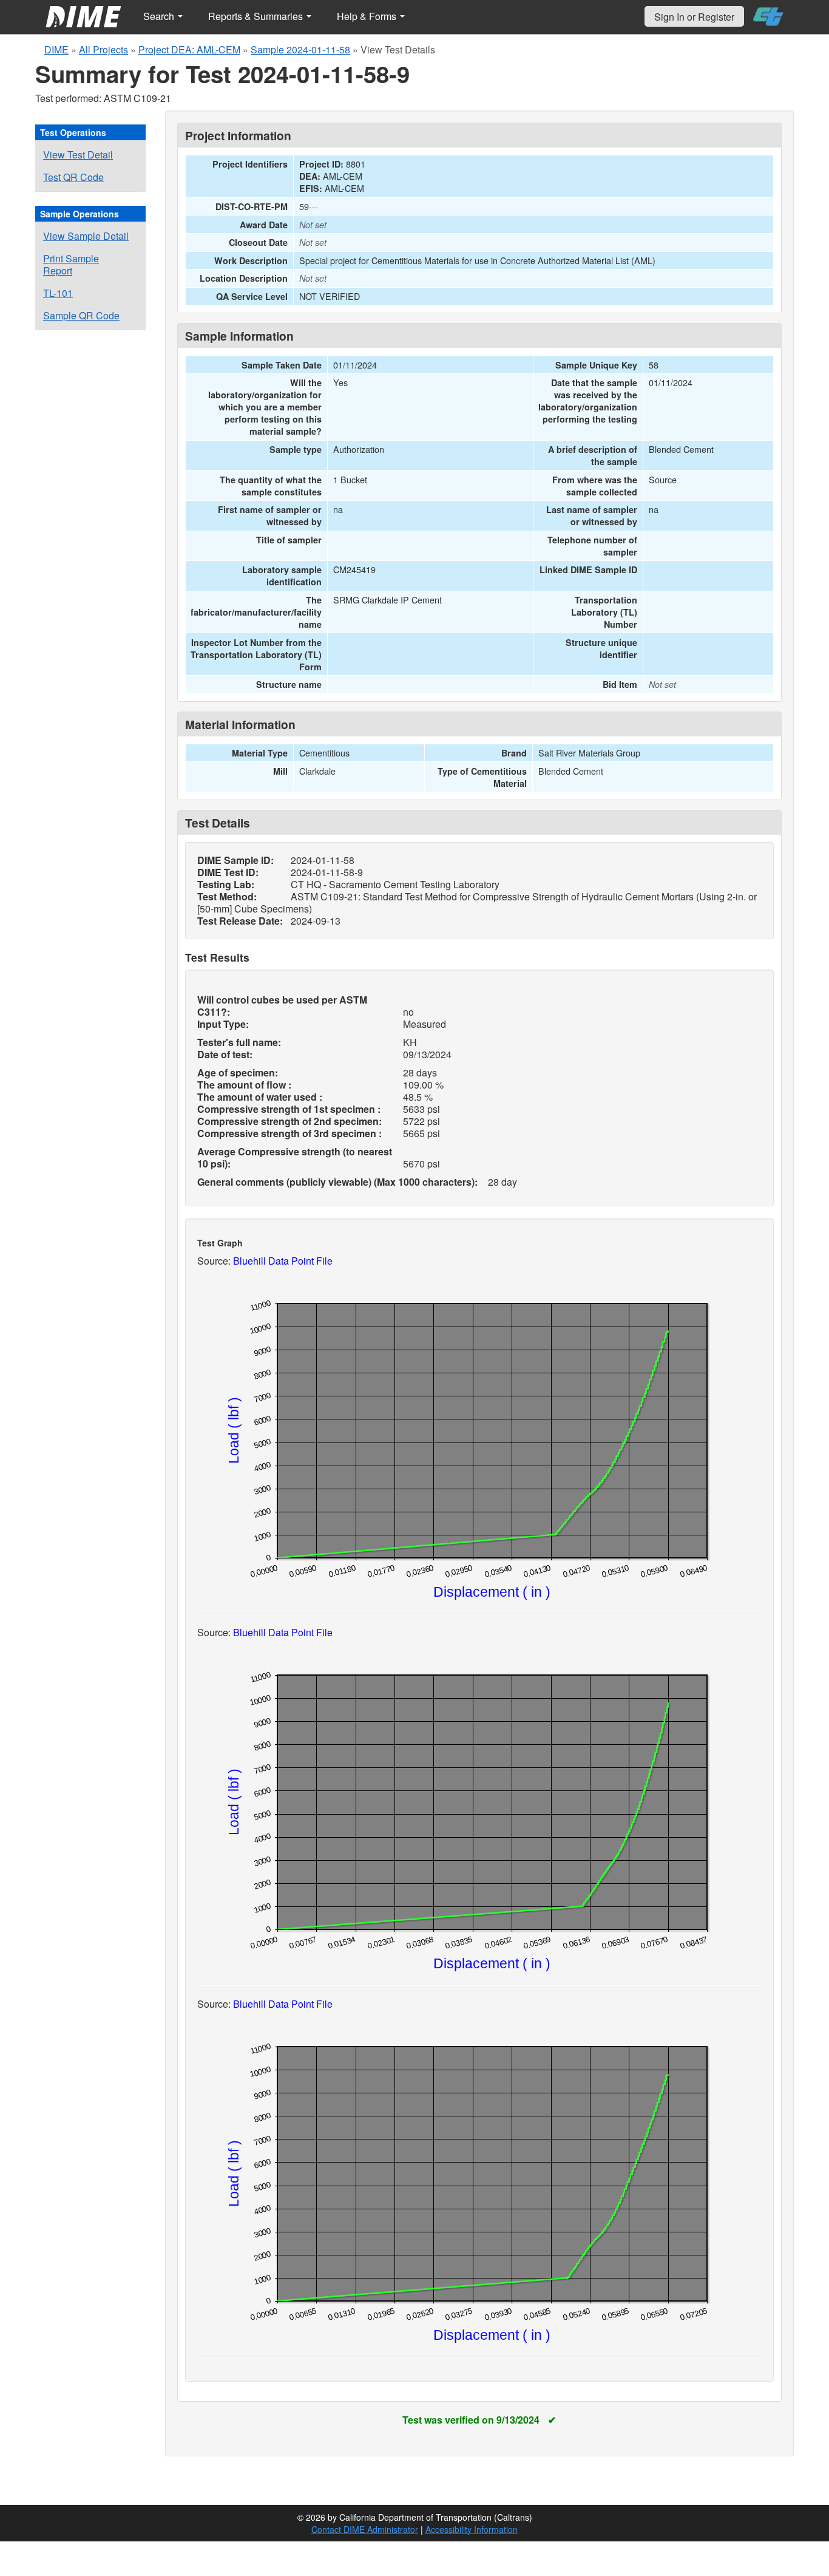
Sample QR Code (81, 315)
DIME (56, 49)
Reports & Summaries (257, 16)
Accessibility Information (472, 2529)
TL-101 (58, 293)
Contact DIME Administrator (365, 2529)
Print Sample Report (71, 264)
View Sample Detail (86, 236)
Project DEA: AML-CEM (189, 49)
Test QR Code (73, 177)
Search (160, 16)
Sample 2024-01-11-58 (300, 49)
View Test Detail (78, 155)
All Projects (103, 49)
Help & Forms (368, 16)
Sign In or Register (694, 17)
